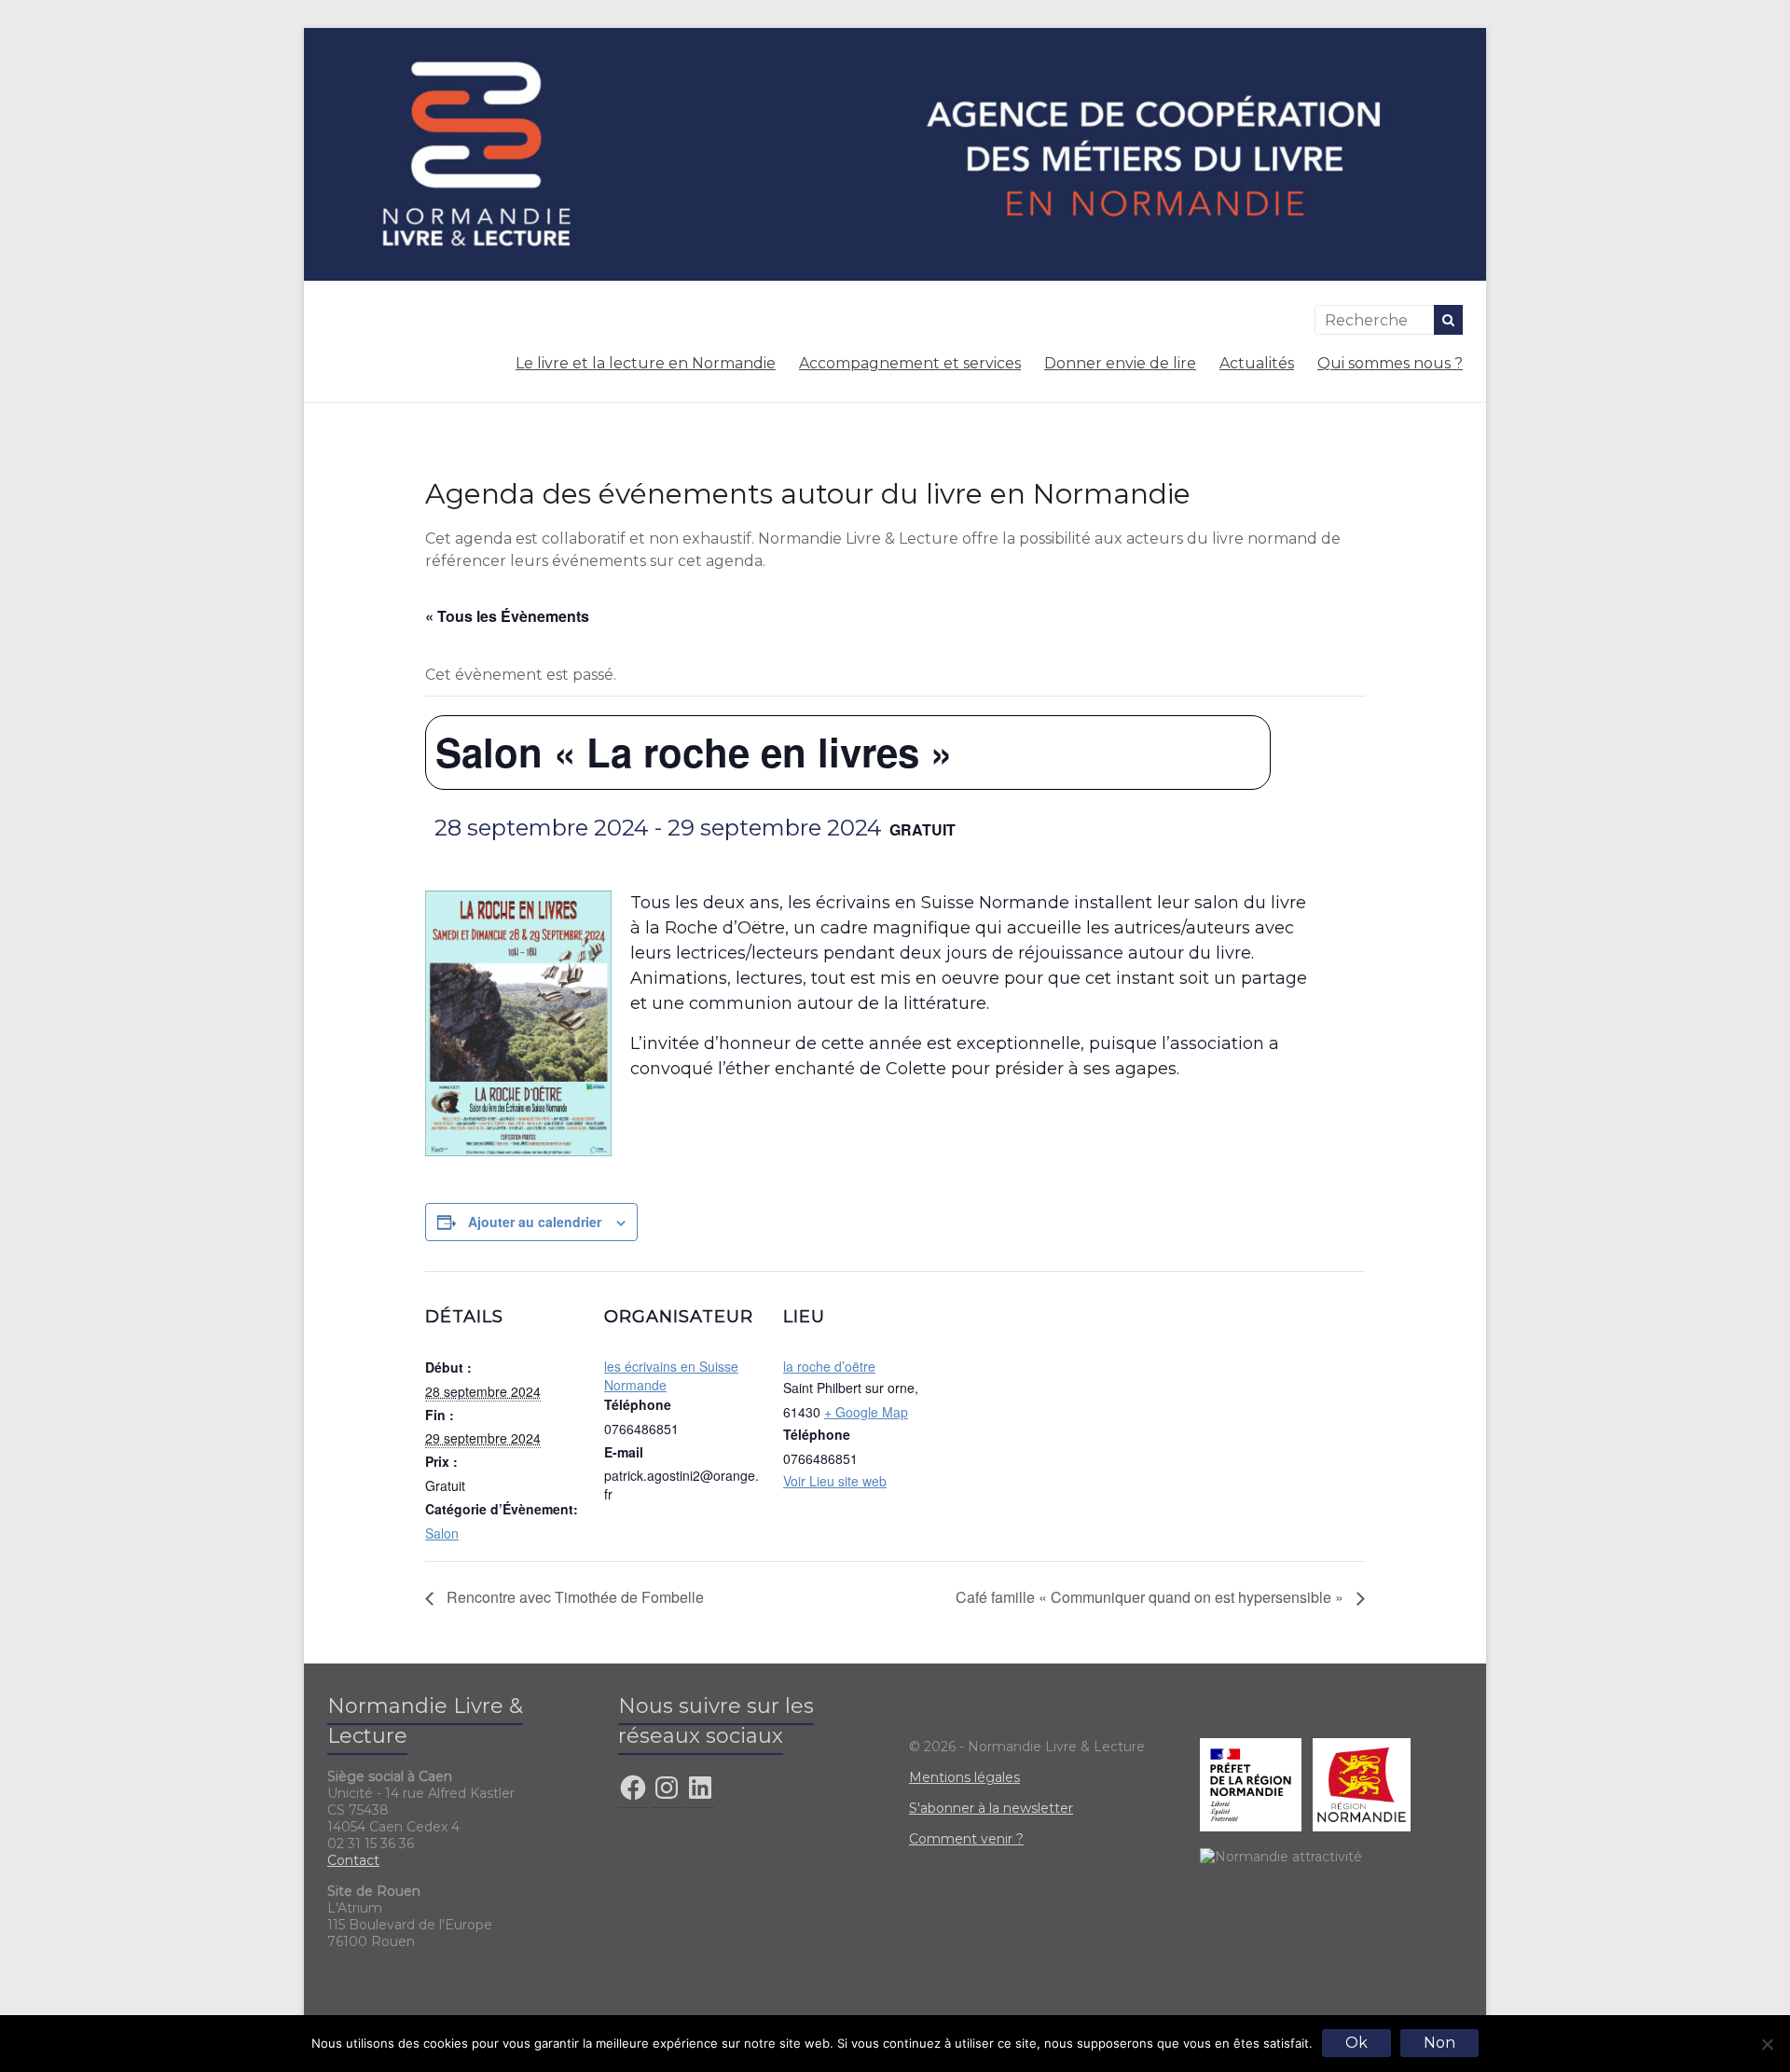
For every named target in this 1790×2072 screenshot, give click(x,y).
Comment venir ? (966, 1839)
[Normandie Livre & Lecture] (895, 37)
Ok (1356, 2043)
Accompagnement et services (910, 363)
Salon (442, 1533)
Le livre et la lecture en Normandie (646, 363)
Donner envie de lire (1120, 363)
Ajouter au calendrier (535, 1222)
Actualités (1257, 363)
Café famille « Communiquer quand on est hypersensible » (1151, 1597)
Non (1439, 2043)
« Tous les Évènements (507, 616)
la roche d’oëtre (829, 1366)
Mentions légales (964, 1777)
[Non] (1767, 2044)
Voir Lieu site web (835, 1481)
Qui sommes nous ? (1390, 363)
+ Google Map (866, 1412)
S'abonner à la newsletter (991, 1808)
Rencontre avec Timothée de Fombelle (573, 1597)
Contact (353, 1860)
